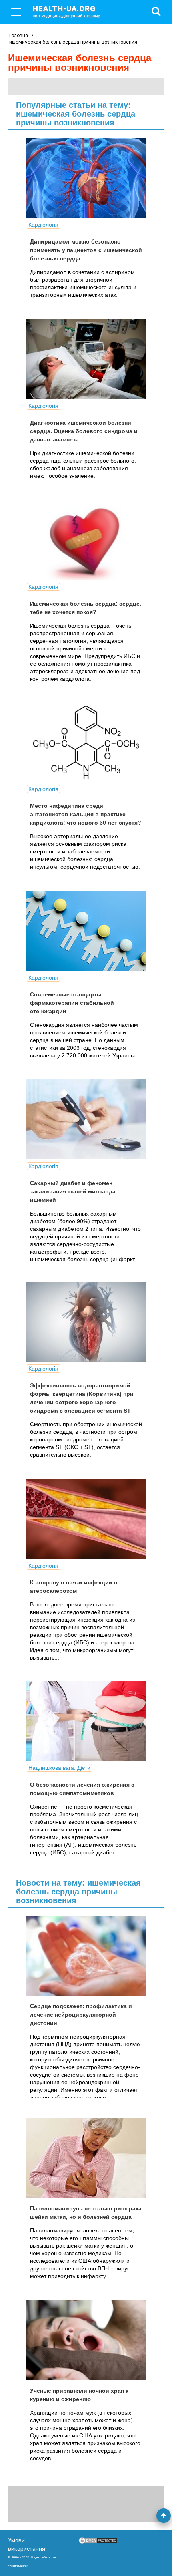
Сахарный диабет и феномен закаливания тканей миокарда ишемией (73, 1191)
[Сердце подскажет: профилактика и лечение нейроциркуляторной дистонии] (86, 1956)
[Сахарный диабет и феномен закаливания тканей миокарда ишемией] (86, 1119)
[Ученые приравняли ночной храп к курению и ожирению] (86, 2340)
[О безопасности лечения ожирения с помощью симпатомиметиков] (86, 1721)
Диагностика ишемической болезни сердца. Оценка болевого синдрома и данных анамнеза (84, 431)
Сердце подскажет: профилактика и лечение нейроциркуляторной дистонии (81, 2015)
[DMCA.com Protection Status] (98, 2542)
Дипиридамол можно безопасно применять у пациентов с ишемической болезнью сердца (86, 250)
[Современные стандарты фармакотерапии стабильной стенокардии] (86, 931)
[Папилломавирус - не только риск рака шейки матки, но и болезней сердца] (86, 2158)
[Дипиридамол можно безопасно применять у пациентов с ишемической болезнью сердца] (86, 178)
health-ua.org (66, 11)
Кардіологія (43, 225)
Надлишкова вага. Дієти (59, 1768)
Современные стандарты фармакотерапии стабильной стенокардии (72, 1003)
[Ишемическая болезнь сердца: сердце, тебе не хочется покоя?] (86, 540)
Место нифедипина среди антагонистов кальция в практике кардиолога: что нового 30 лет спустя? (86, 814)
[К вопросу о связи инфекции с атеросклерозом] (86, 1519)
